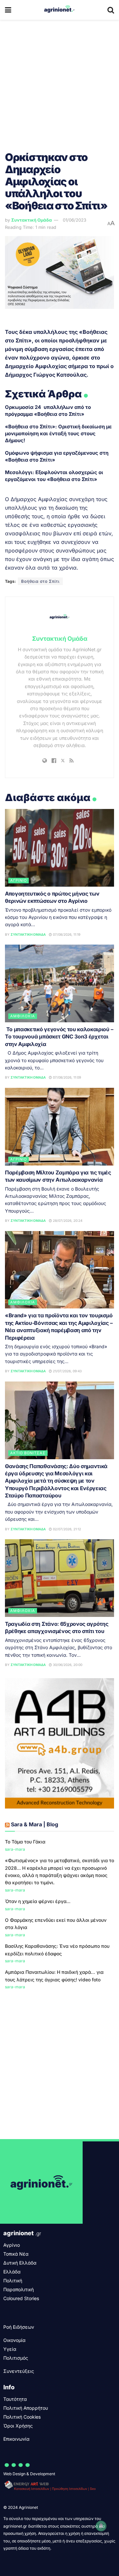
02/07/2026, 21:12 (66, 1529)
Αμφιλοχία (23, 1016)
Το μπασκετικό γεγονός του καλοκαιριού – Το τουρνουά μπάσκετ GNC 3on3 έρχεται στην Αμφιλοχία (59, 1037)
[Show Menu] (8, 10)
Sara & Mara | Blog (35, 1824)
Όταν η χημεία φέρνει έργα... (38, 1901)
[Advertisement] (59, 82)
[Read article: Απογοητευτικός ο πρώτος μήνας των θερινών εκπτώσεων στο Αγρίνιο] (59, 848)
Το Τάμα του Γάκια (25, 1842)
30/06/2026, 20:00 (67, 1665)
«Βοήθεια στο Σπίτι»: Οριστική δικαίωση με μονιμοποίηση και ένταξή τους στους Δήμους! (58, 433)
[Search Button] (111, 10)
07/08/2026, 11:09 (66, 1077)
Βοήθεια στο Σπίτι (40, 581)
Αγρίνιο (19, 880)
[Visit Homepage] (59, 10)
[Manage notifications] (101, 2526)
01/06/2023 (75, 220)
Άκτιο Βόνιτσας (28, 1453)
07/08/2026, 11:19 (66, 934)
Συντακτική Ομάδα (32, 220)
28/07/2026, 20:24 (67, 1221)
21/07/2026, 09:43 (67, 1371)
